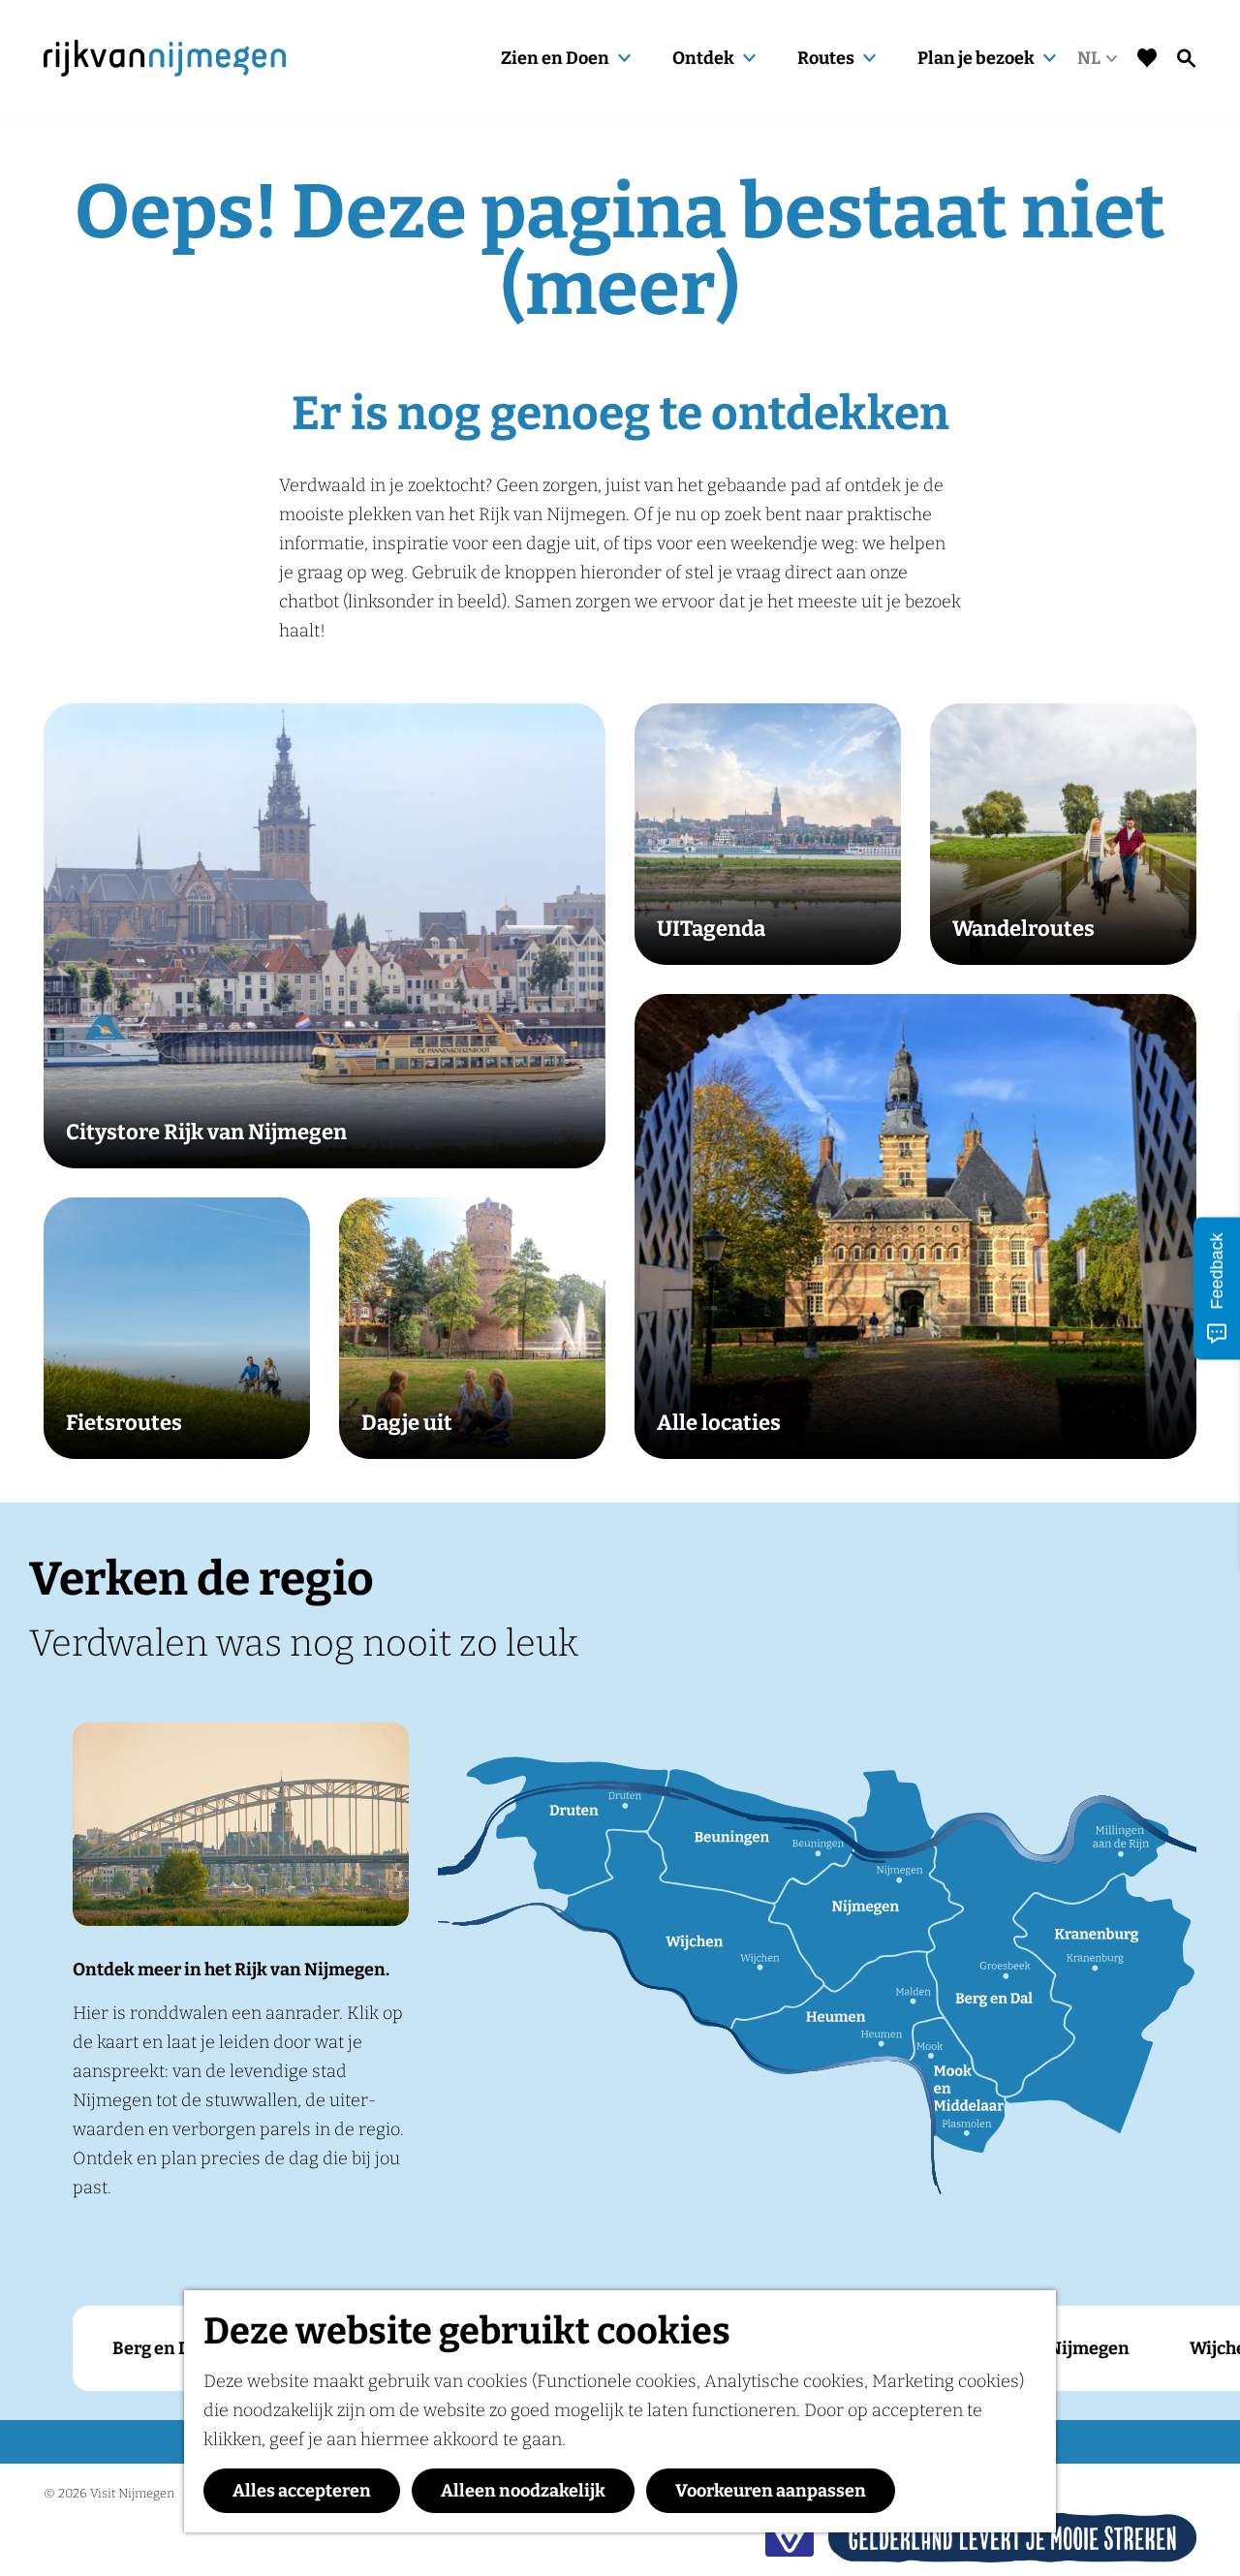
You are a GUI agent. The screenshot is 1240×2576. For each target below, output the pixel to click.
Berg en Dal (159, 2348)
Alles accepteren (302, 2491)
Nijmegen (1089, 2348)
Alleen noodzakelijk (523, 2491)
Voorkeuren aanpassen (771, 2491)
